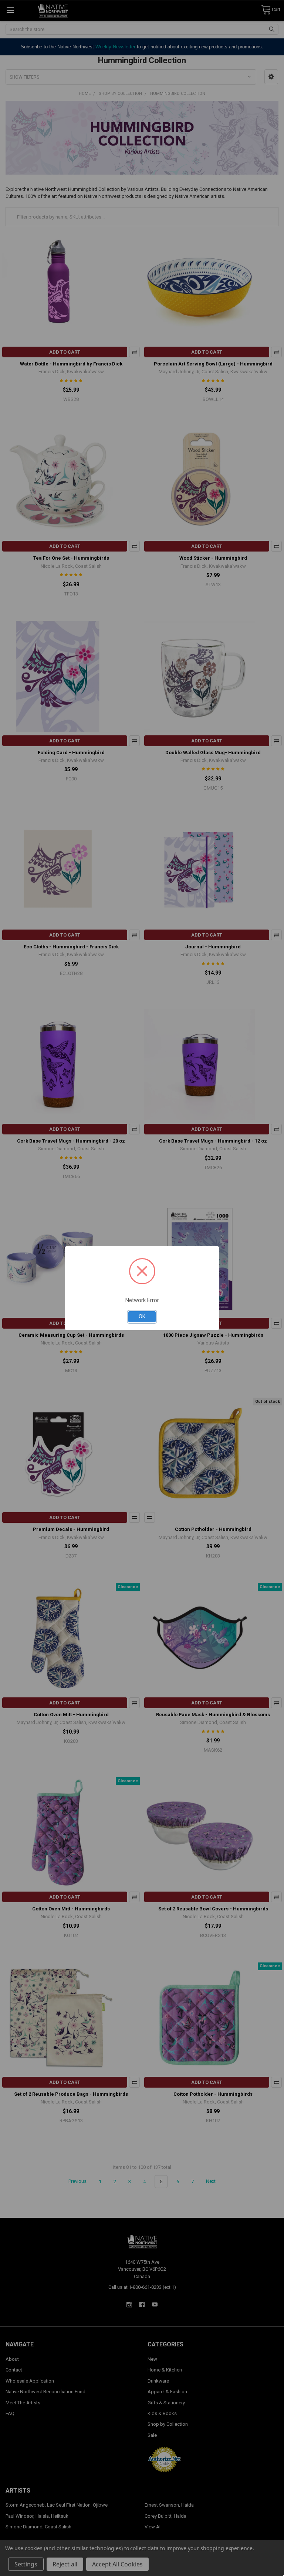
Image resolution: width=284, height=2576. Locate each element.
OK (142, 1316)
